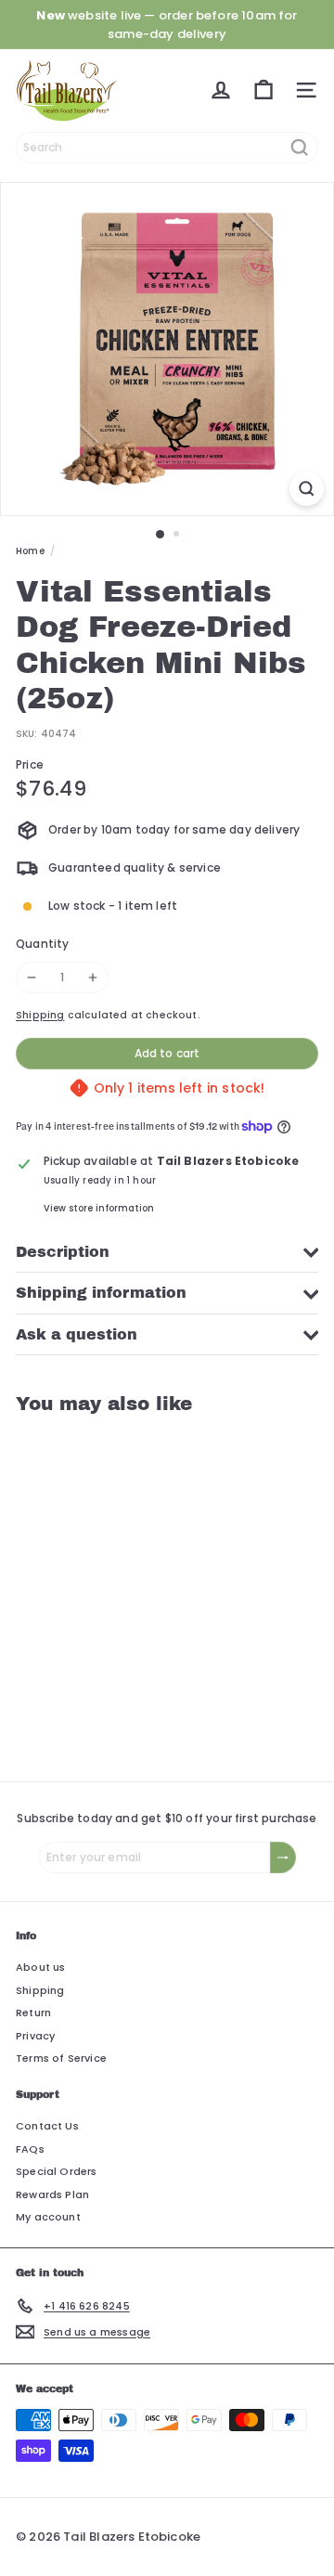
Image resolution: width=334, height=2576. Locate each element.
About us (40, 1967)
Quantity (42, 944)
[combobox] (167, 148)
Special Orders (57, 2171)
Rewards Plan (52, 2194)
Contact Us (47, 2126)
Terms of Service (61, 2058)
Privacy (35, 2036)
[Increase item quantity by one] (93, 977)
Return (33, 2013)
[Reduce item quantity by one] (32, 977)
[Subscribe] (283, 1858)
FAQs (30, 2149)
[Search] (300, 148)
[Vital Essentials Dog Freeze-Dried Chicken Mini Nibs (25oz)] (132, 1587)
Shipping (40, 1015)
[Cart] (263, 90)
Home (30, 551)
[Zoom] (307, 489)
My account (48, 2217)
